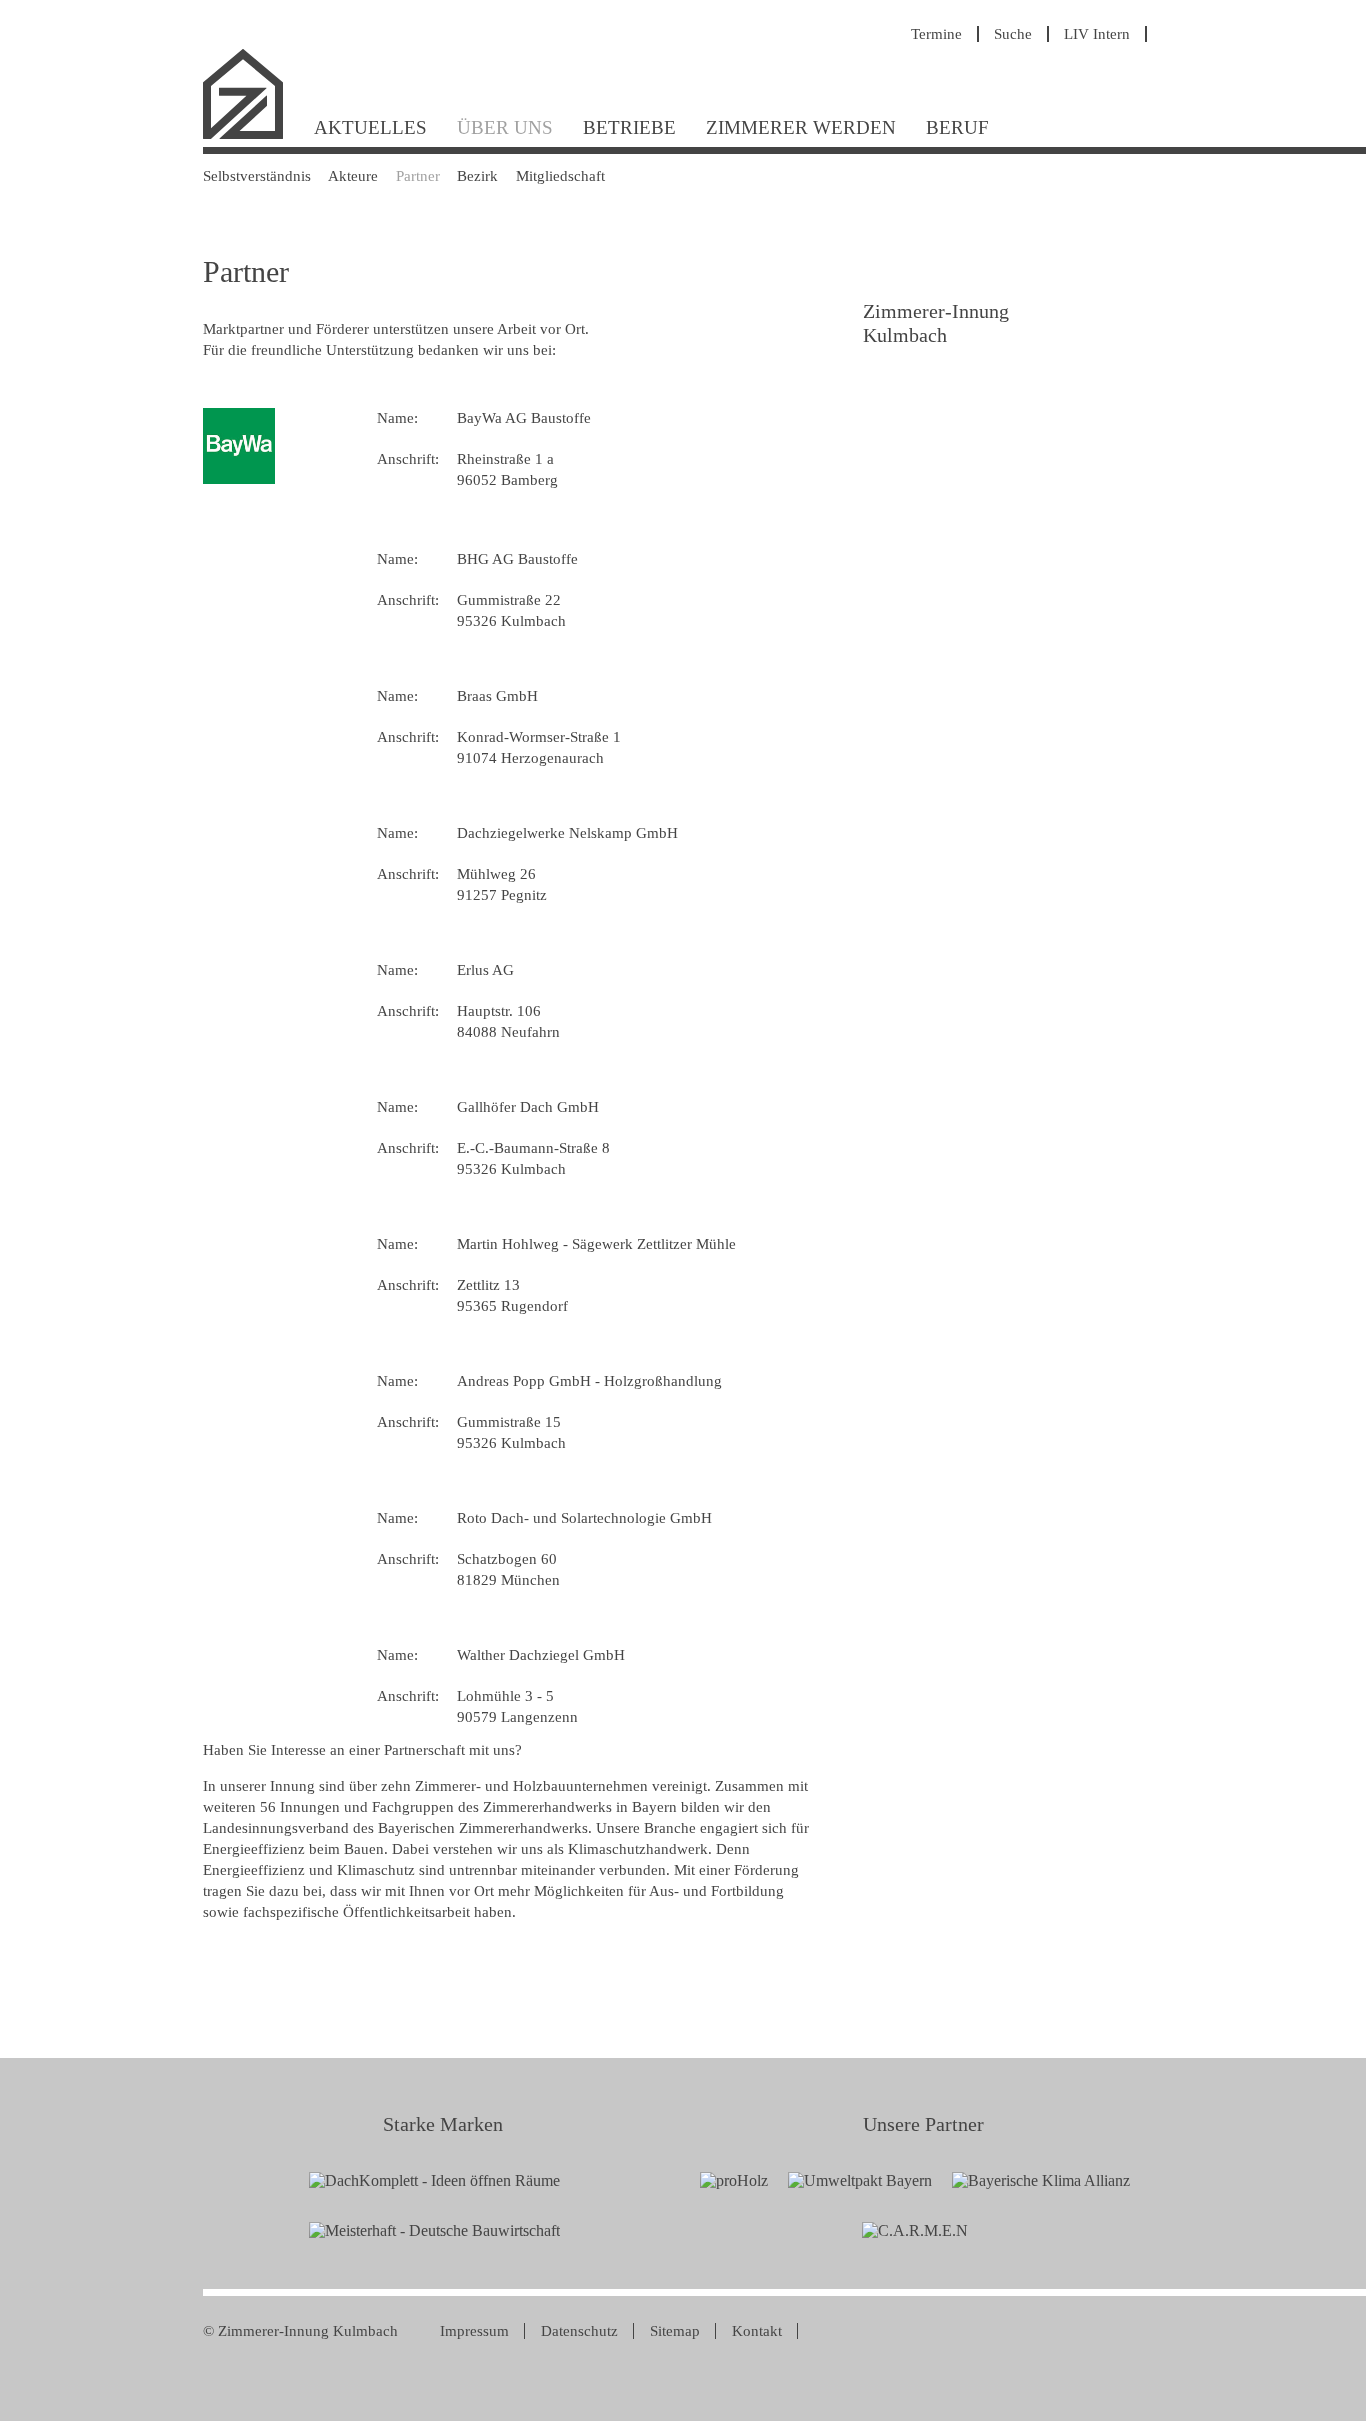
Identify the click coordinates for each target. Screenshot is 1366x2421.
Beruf (957, 127)
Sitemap (675, 2331)
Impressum (474, 2331)
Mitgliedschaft (560, 176)
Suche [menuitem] (1013, 34)
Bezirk (477, 176)
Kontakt (757, 2331)
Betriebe (629, 127)
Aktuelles (370, 127)
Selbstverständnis (257, 176)
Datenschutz (579, 2331)
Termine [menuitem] (936, 34)
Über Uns (505, 127)
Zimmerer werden (801, 127)
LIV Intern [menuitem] (1097, 34)
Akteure (353, 176)
